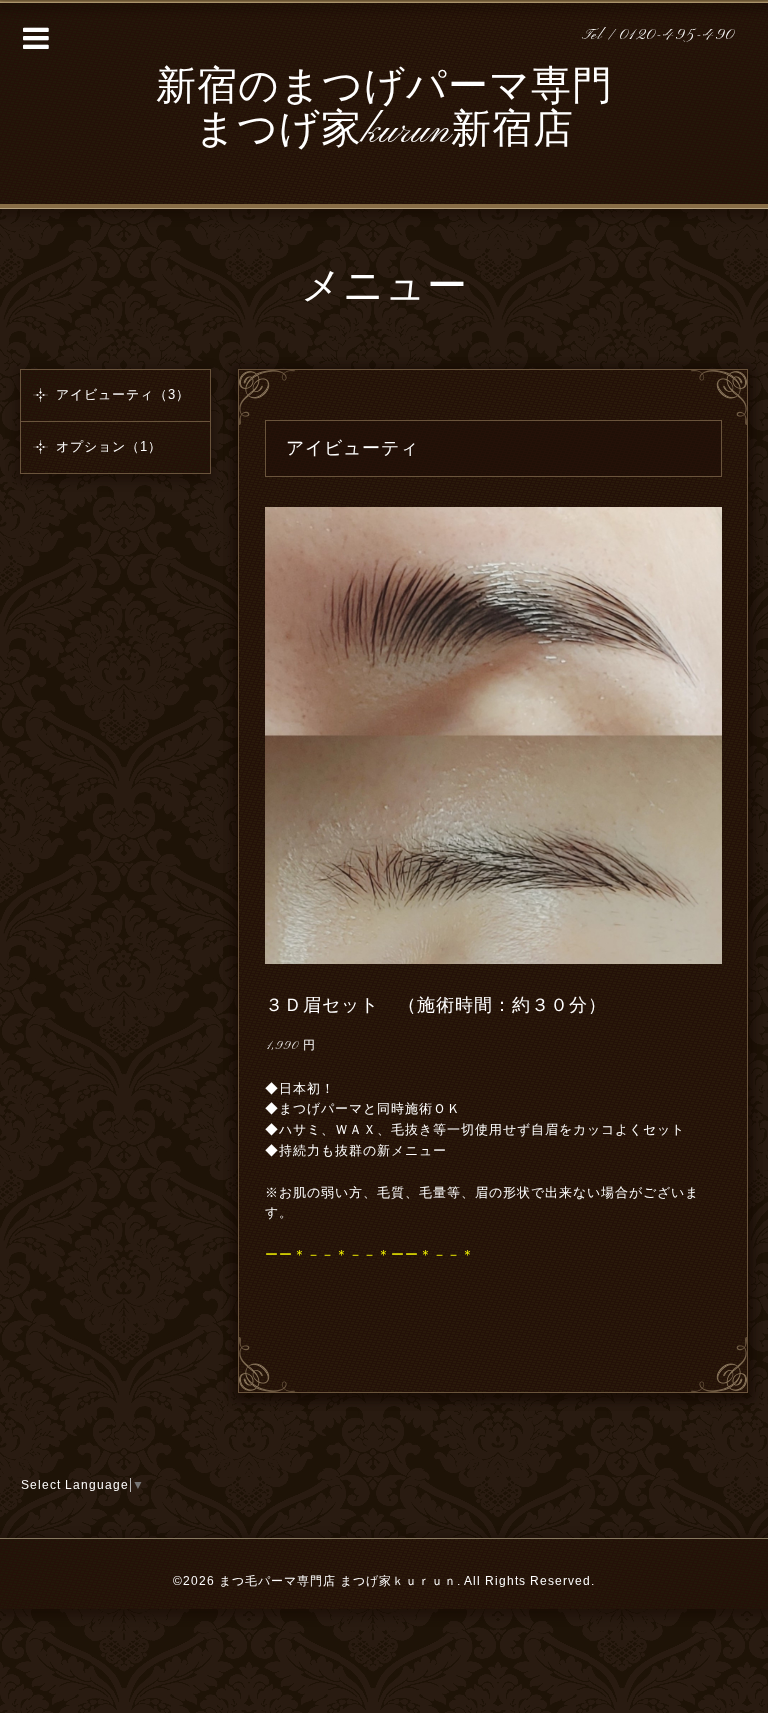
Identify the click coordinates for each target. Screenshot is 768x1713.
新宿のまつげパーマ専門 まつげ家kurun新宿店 (384, 110)
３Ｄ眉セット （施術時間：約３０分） (436, 1005)
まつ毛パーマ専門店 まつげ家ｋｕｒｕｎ (338, 1581)
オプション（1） (109, 446)
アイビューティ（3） (123, 394)
